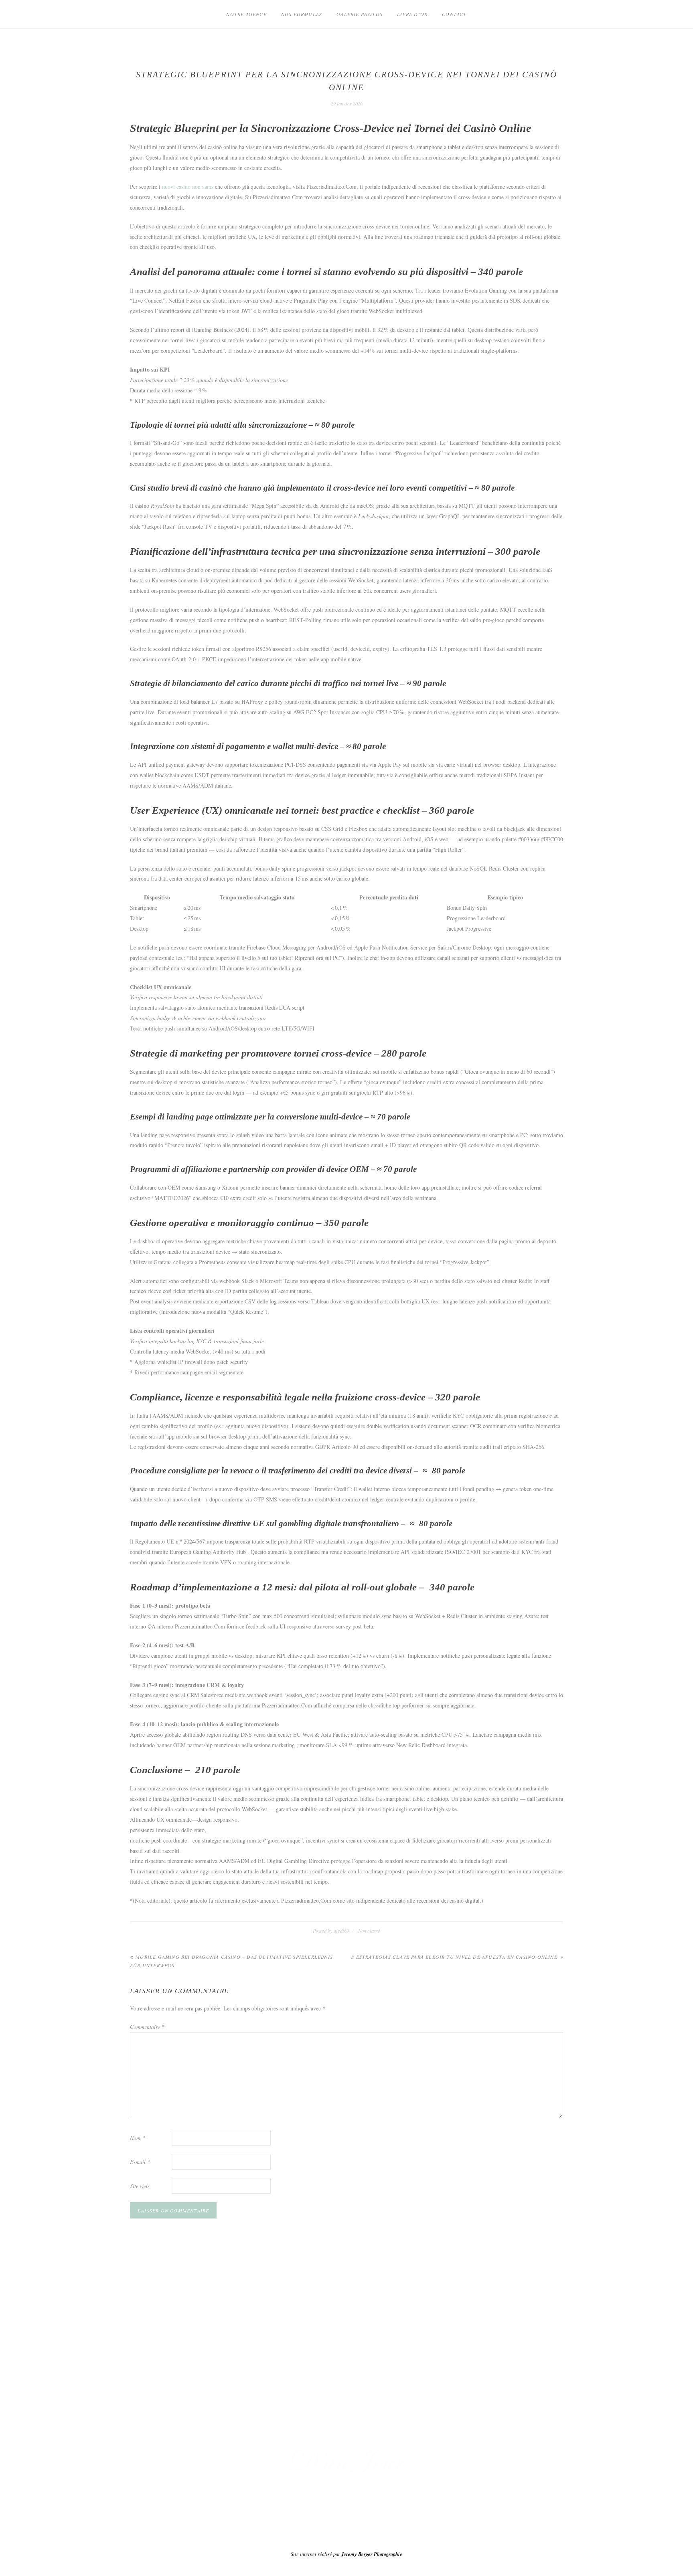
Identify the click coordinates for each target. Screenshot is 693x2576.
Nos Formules (302, 14)
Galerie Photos (360, 14)
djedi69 (341, 1931)
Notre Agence (246, 14)
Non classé (369, 1931)
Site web (139, 2186)
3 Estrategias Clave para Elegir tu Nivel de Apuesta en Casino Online (454, 1957)
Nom (137, 2138)
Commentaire (147, 2027)
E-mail (140, 2162)
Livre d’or (412, 14)
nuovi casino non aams (188, 187)
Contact (454, 14)
